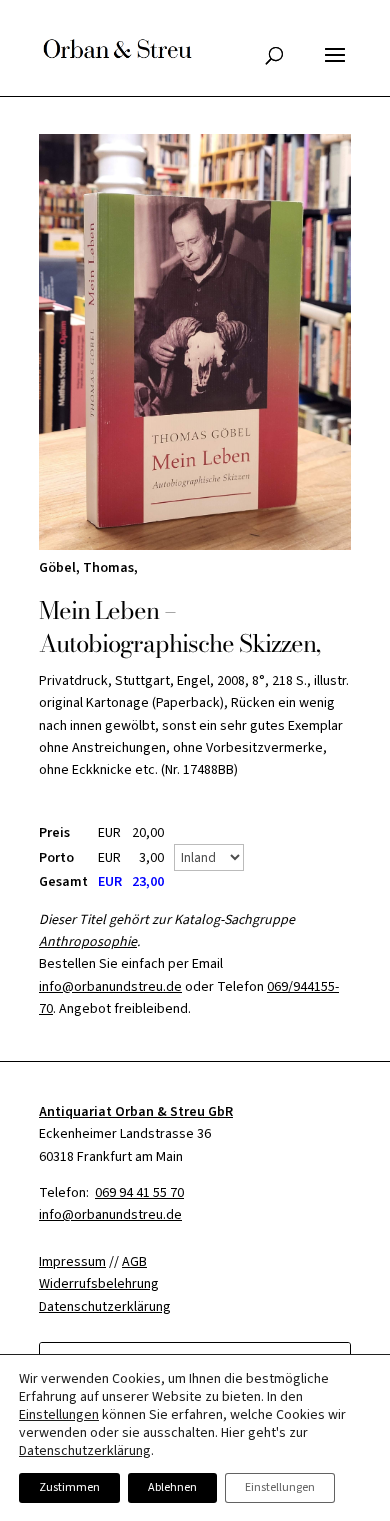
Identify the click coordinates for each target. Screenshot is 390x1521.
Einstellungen (59, 1415)
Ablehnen (172, 1487)
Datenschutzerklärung (85, 1451)
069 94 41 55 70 (139, 1193)
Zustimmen (69, 1487)
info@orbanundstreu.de (110, 987)
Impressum (72, 1262)
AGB (134, 1262)
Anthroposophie (88, 942)
